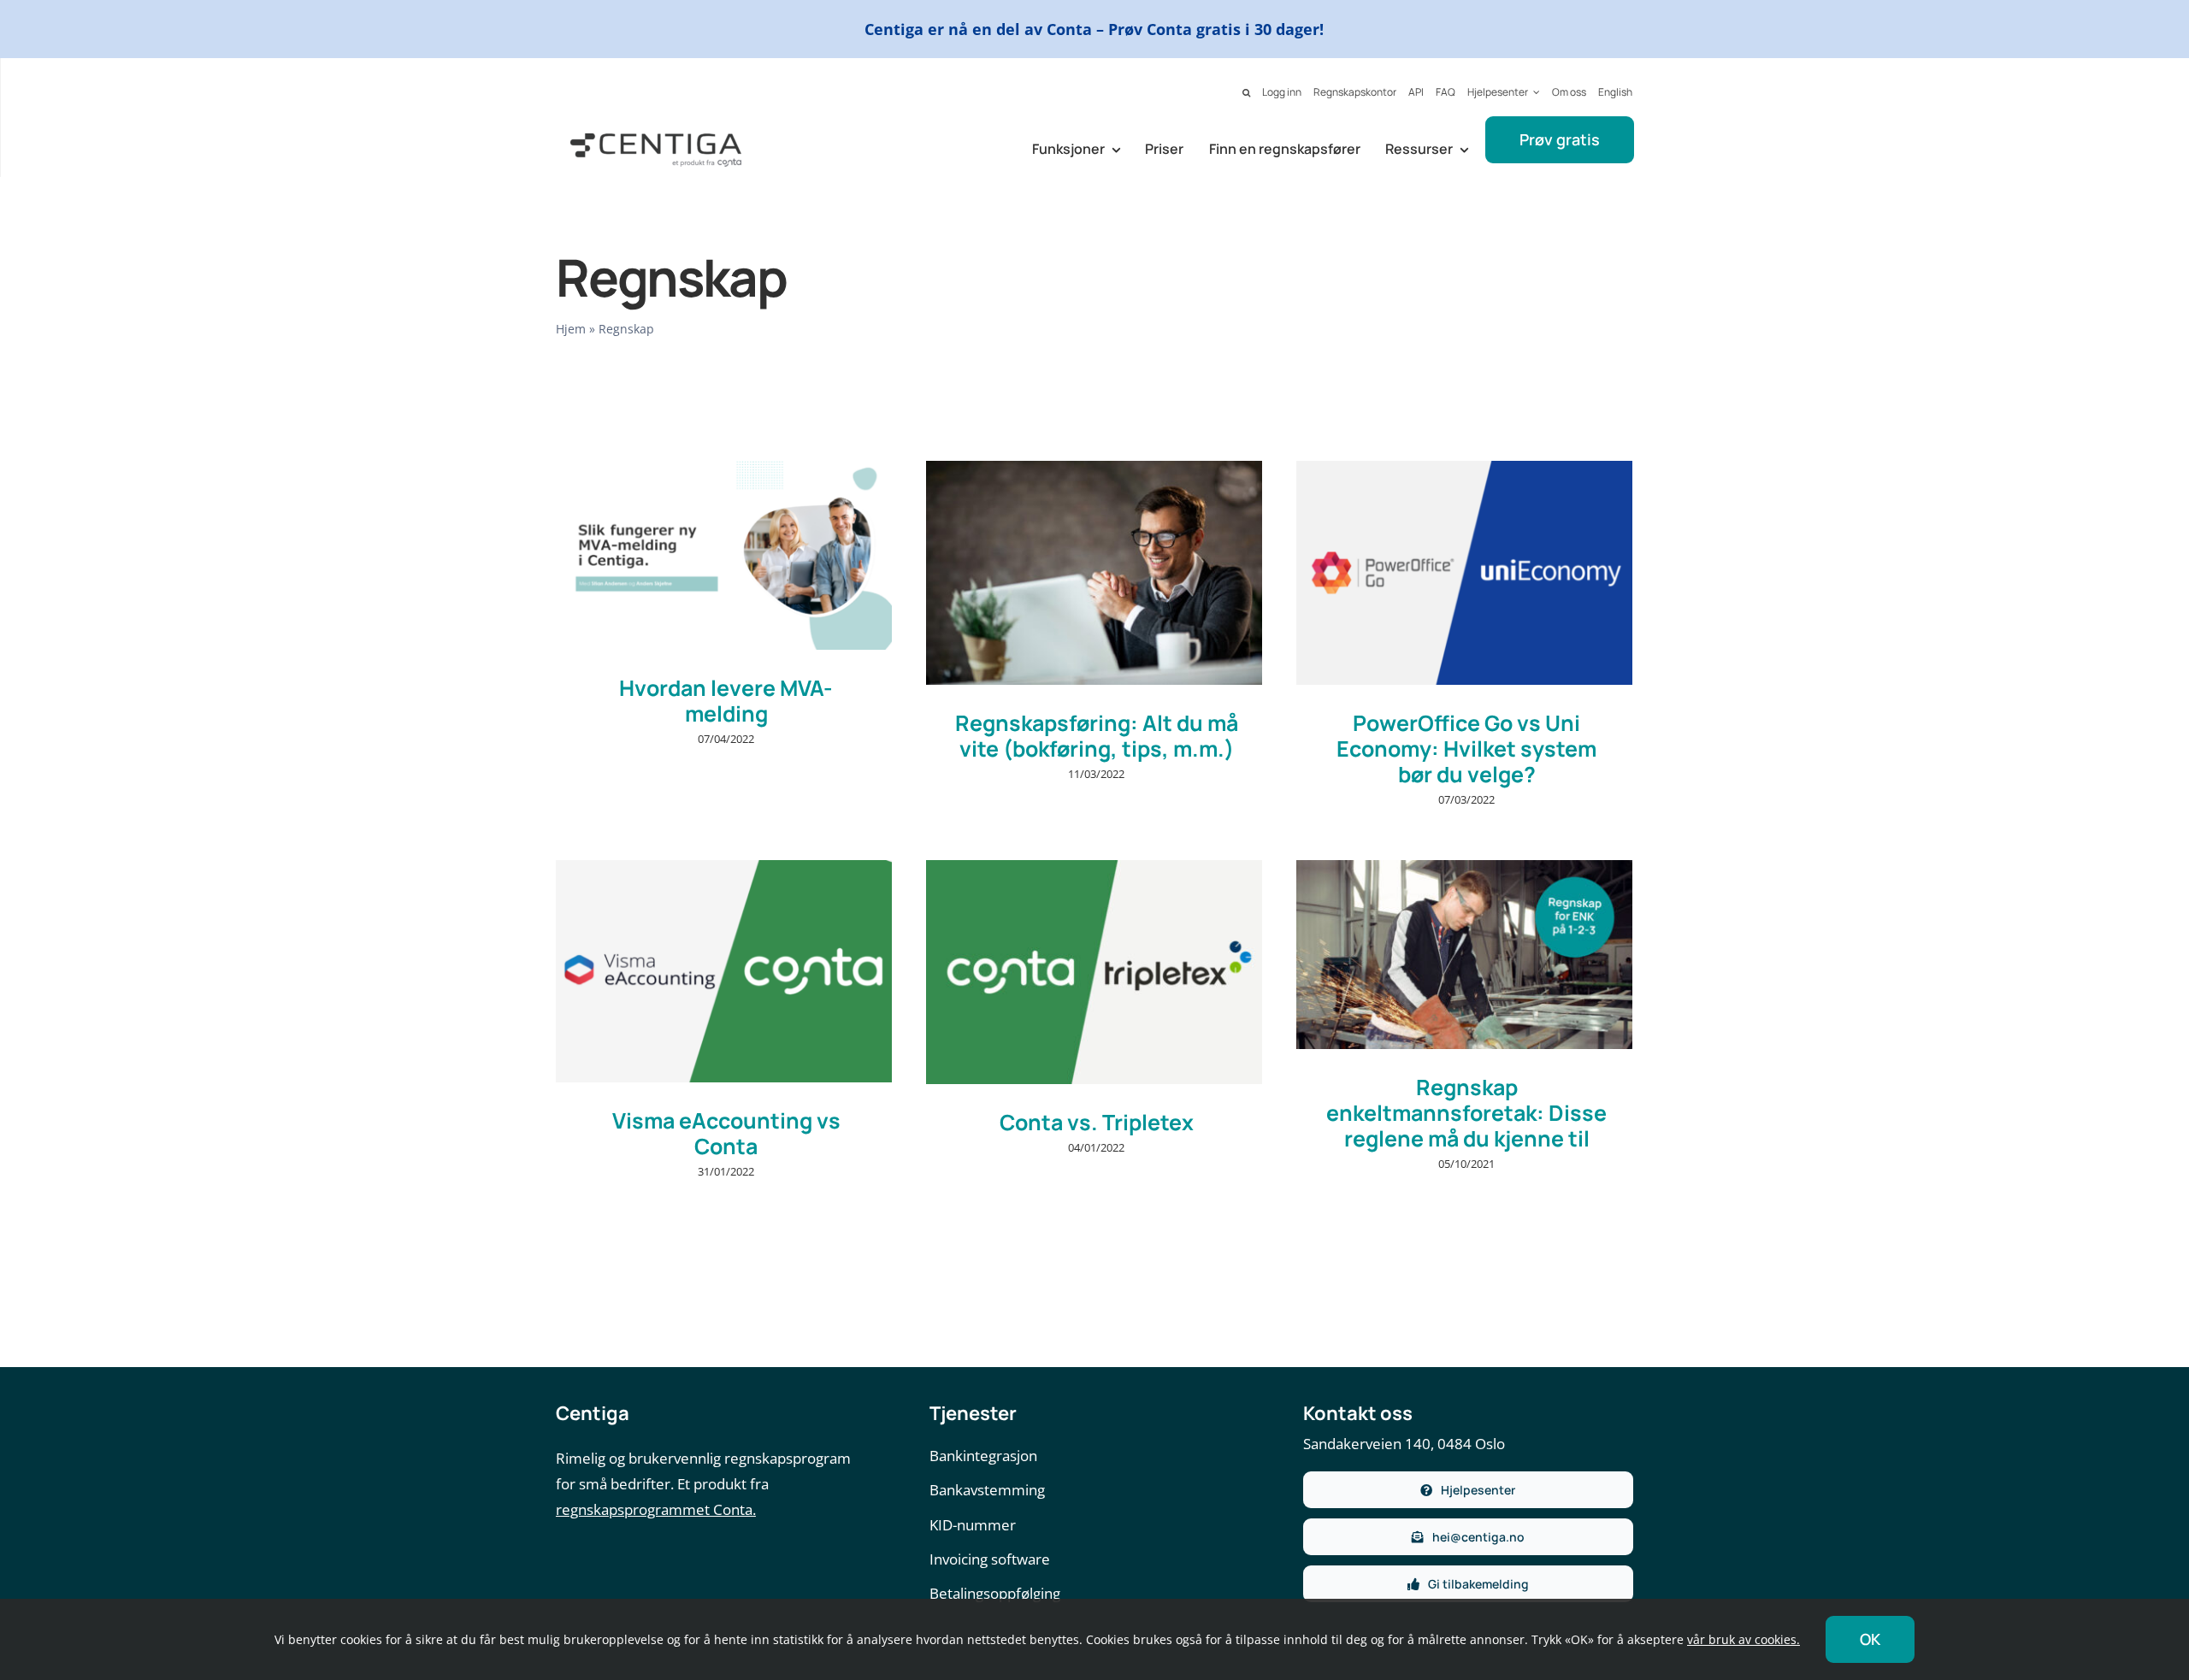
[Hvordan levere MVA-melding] (724, 555)
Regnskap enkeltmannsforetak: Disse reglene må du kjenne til (1466, 1113)
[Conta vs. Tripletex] (1094, 973)
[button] (1246, 93)
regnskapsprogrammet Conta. (656, 1509)
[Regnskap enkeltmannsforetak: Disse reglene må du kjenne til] (1464, 955)
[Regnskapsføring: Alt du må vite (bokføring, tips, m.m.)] (1094, 573)
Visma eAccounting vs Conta (726, 1133)
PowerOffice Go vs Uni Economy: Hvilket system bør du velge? (1466, 749)
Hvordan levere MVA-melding (726, 701)
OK (1870, 1639)
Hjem (571, 329)
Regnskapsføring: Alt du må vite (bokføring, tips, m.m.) (1097, 736)
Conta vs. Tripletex (1097, 1122)
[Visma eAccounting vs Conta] (724, 972)
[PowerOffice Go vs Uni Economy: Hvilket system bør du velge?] (1464, 573)
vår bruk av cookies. (1744, 1639)
